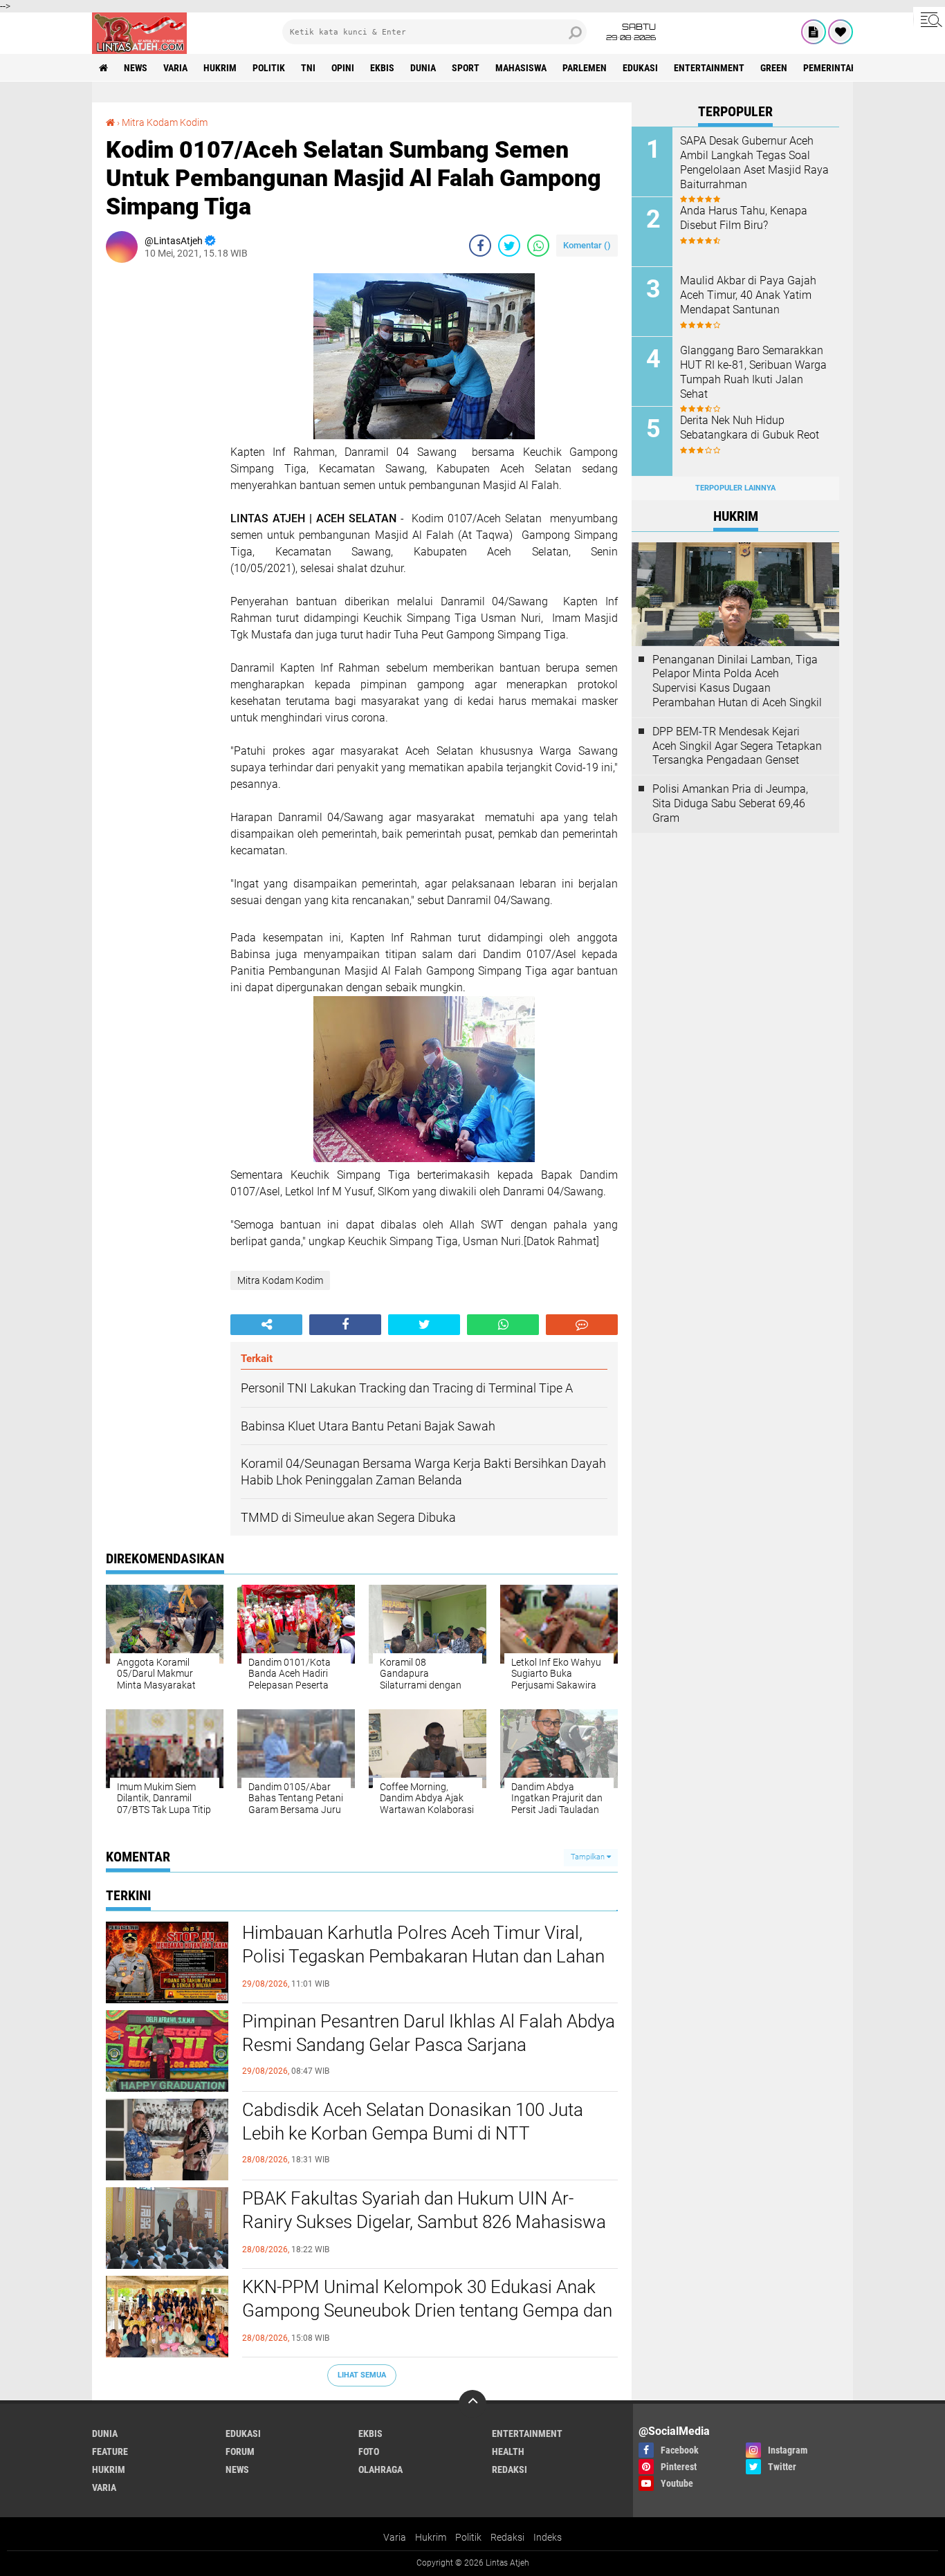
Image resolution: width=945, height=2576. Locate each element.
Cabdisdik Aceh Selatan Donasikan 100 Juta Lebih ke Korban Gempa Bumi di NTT (413, 2122)
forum (240, 2451)
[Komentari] (582, 1325)
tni (308, 68)
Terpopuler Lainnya (735, 488)
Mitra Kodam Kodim (165, 122)
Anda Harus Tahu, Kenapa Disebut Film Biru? (744, 218)
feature (110, 2451)
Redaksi (507, 2537)
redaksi (510, 2469)
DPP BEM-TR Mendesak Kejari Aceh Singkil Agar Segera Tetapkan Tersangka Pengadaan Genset (737, 746)
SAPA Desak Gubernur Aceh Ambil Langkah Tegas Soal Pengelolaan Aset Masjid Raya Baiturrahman (754, 162)
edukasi (640, 68)
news (136, 68)
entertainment (709, 68)
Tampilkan (589, 1857)
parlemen (585, 68)
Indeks (548, 2537)
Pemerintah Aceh (842, 68)
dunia (423, 68)
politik (269, 68)
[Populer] (841, 32)
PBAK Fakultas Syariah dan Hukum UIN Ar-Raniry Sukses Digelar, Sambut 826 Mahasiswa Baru (424, 2222)
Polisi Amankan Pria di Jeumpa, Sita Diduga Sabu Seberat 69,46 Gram (730, 803)
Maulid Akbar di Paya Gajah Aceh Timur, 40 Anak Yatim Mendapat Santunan (748, 295)
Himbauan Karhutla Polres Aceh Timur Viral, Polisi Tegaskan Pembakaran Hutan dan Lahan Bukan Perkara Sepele (423, 1956)
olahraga (380, 2469)
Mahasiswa (521, 68)
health (508, 2451)
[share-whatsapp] (538, 246)
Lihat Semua (362, 2375)
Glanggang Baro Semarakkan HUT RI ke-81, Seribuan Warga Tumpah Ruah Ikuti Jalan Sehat (753, 372)
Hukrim (431, 2537)
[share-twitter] (509, 246)
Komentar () (587, 245)
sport (466, 68)
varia (175, 68)
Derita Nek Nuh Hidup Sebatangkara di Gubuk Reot (750, 427)
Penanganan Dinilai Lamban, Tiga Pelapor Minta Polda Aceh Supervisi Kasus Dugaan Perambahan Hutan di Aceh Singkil (737, 681)
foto (369, 2451)
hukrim (220, 68)
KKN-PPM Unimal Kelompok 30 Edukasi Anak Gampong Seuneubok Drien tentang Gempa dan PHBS (427, 2310)
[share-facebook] (480, 246)
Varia (395, 2537)
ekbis (382, 68)
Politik (468, 2537)
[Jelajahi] (929, 19)
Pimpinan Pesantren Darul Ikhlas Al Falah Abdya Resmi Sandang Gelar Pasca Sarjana (429, 2033)
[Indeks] (814, 32)
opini (343, 68)
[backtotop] (472, 2404)
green (774, 68)
